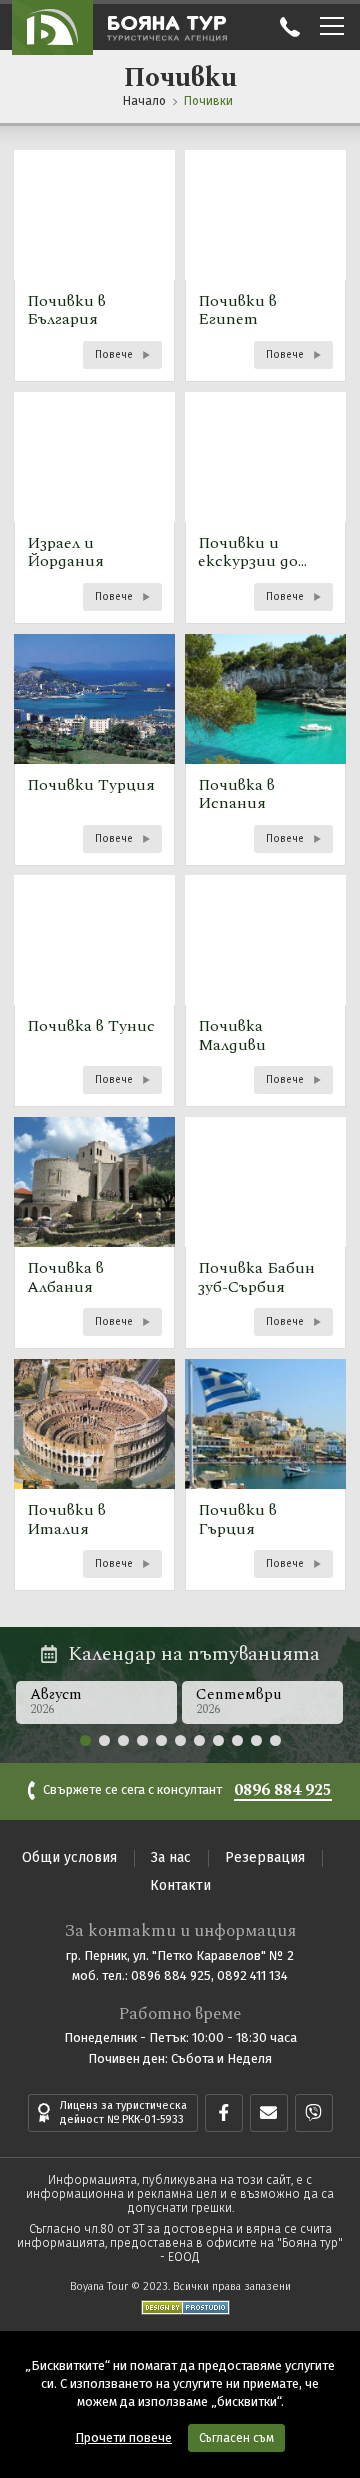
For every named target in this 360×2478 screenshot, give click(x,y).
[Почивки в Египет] (265, 266)
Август (56, 1701)
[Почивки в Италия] (94, 1475)
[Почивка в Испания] (265, 750)
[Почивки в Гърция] (265, 1475)
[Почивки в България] (94, 266)
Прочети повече (123, 2437)
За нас (171, 1857)
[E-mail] (269, 2113)
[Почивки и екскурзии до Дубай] (265, 508)
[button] (85, 1740)
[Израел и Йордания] (94, 508)
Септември (239, 1701)
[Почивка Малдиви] (265, 991)
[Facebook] (224, 2113)
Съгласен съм (236, 2438)
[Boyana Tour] (52, 27)
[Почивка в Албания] (94, 1233)
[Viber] (314, 2113)
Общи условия (69, 1857)
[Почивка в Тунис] (94, 991)
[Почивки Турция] (94, 750)
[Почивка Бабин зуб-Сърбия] (265, 1233)
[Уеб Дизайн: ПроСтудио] (180, 2303)
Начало (144, 101)
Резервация (265, 1857)
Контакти (180, 1885)
